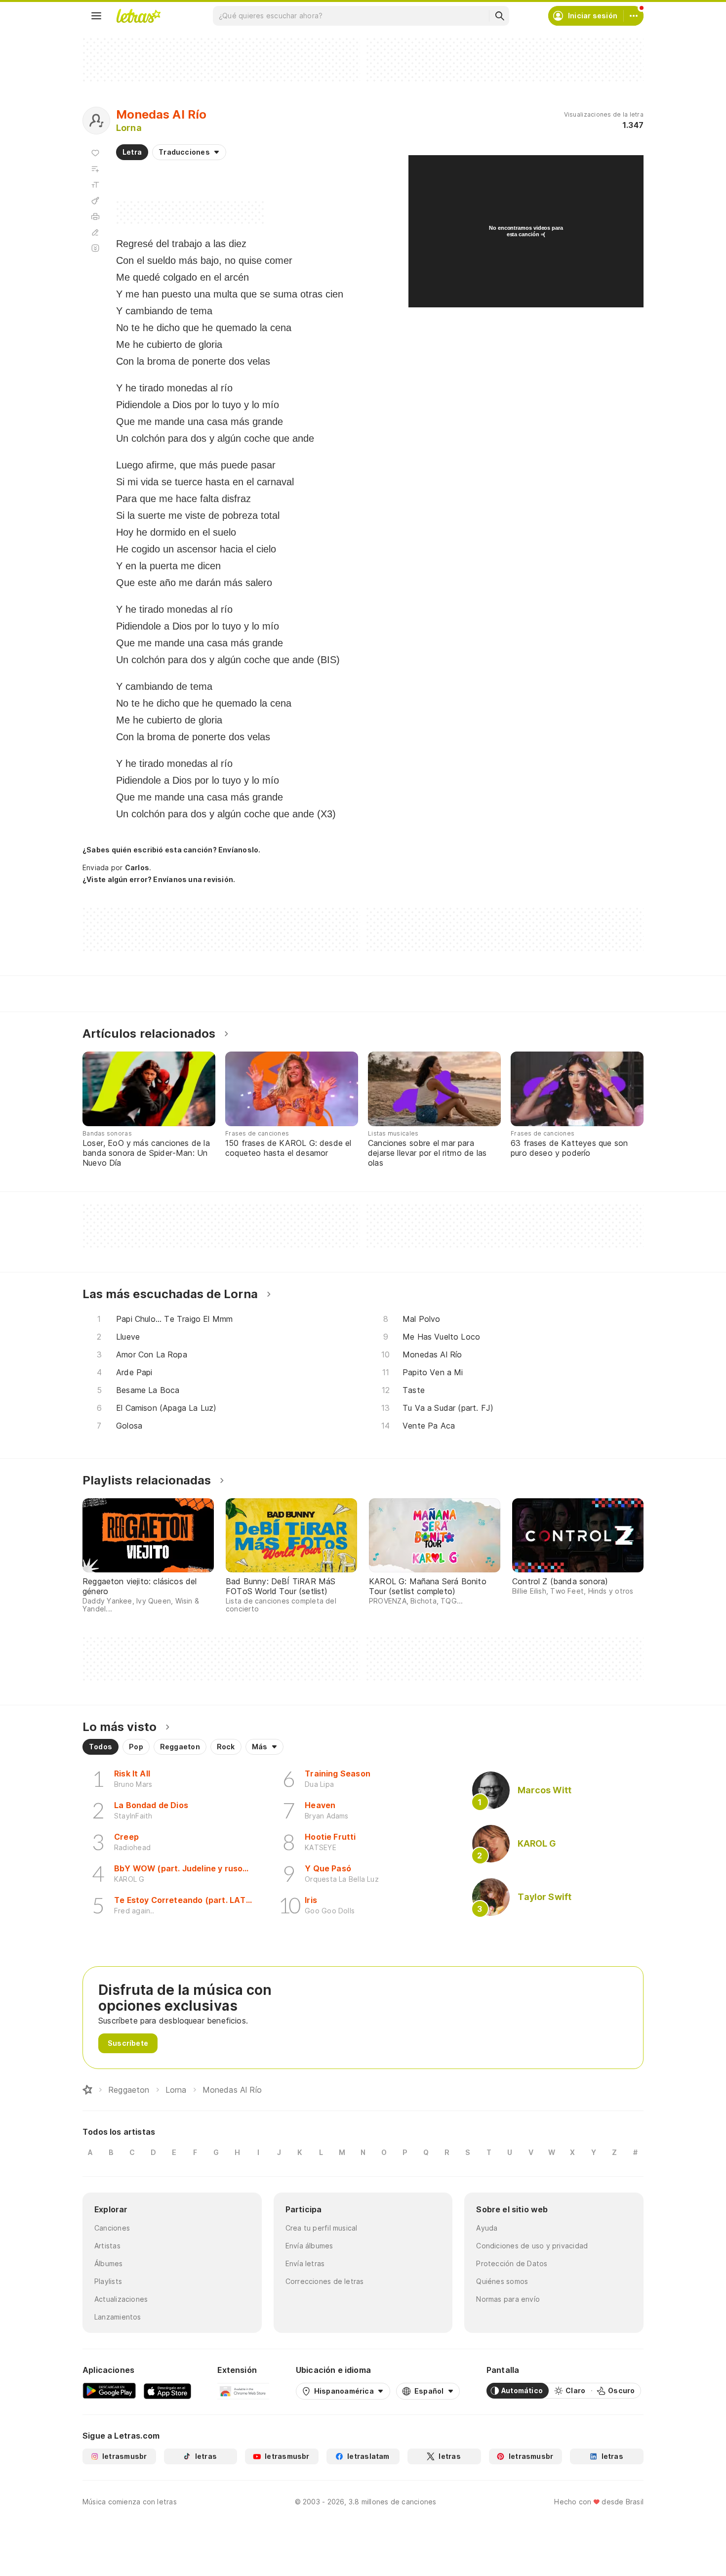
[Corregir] (95, 232)
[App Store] (167, 2391)
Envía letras (305, 2263)
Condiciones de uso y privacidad (532, 2246)
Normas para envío (508, 2299)
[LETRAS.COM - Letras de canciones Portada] (138, 16)
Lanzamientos (118, 2317)
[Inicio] (87, 2090)
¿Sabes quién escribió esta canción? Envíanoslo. (171, 850)
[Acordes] (95, 201)
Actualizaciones (121, 2299)
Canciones (112, 2228)
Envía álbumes (309, 2246)
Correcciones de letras (325, 2281)
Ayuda (487, 2228)
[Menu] (96, 16)
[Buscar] (499, 16)
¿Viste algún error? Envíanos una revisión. (159, 880)
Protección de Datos (512, 2263)
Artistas (107, 2246)
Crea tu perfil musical (322, 2228)
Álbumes (109, 2263)
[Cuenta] (634, 16)
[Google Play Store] (109, 2391)
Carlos (137, 867)
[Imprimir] (95, 216)
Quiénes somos (502, 2281)
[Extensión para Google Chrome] (243, 2391)
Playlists (108, 2281)
